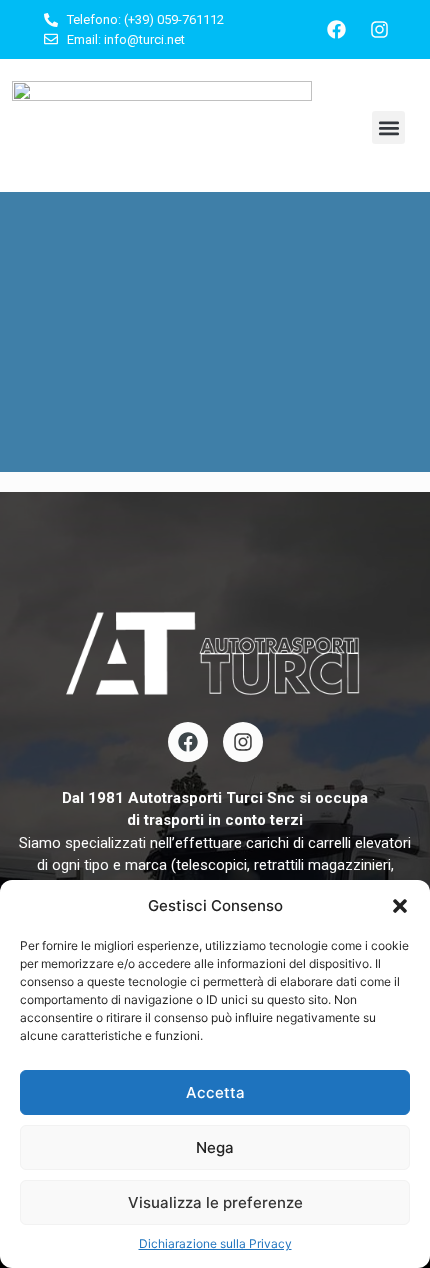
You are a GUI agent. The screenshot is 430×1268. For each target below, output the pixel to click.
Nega (215, 1147)
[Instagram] (380, 30)
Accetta (215, 1092)
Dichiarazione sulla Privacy (215, 1243)
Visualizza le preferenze (215, 1202)
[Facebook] (337, 30)
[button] (400, 906)
